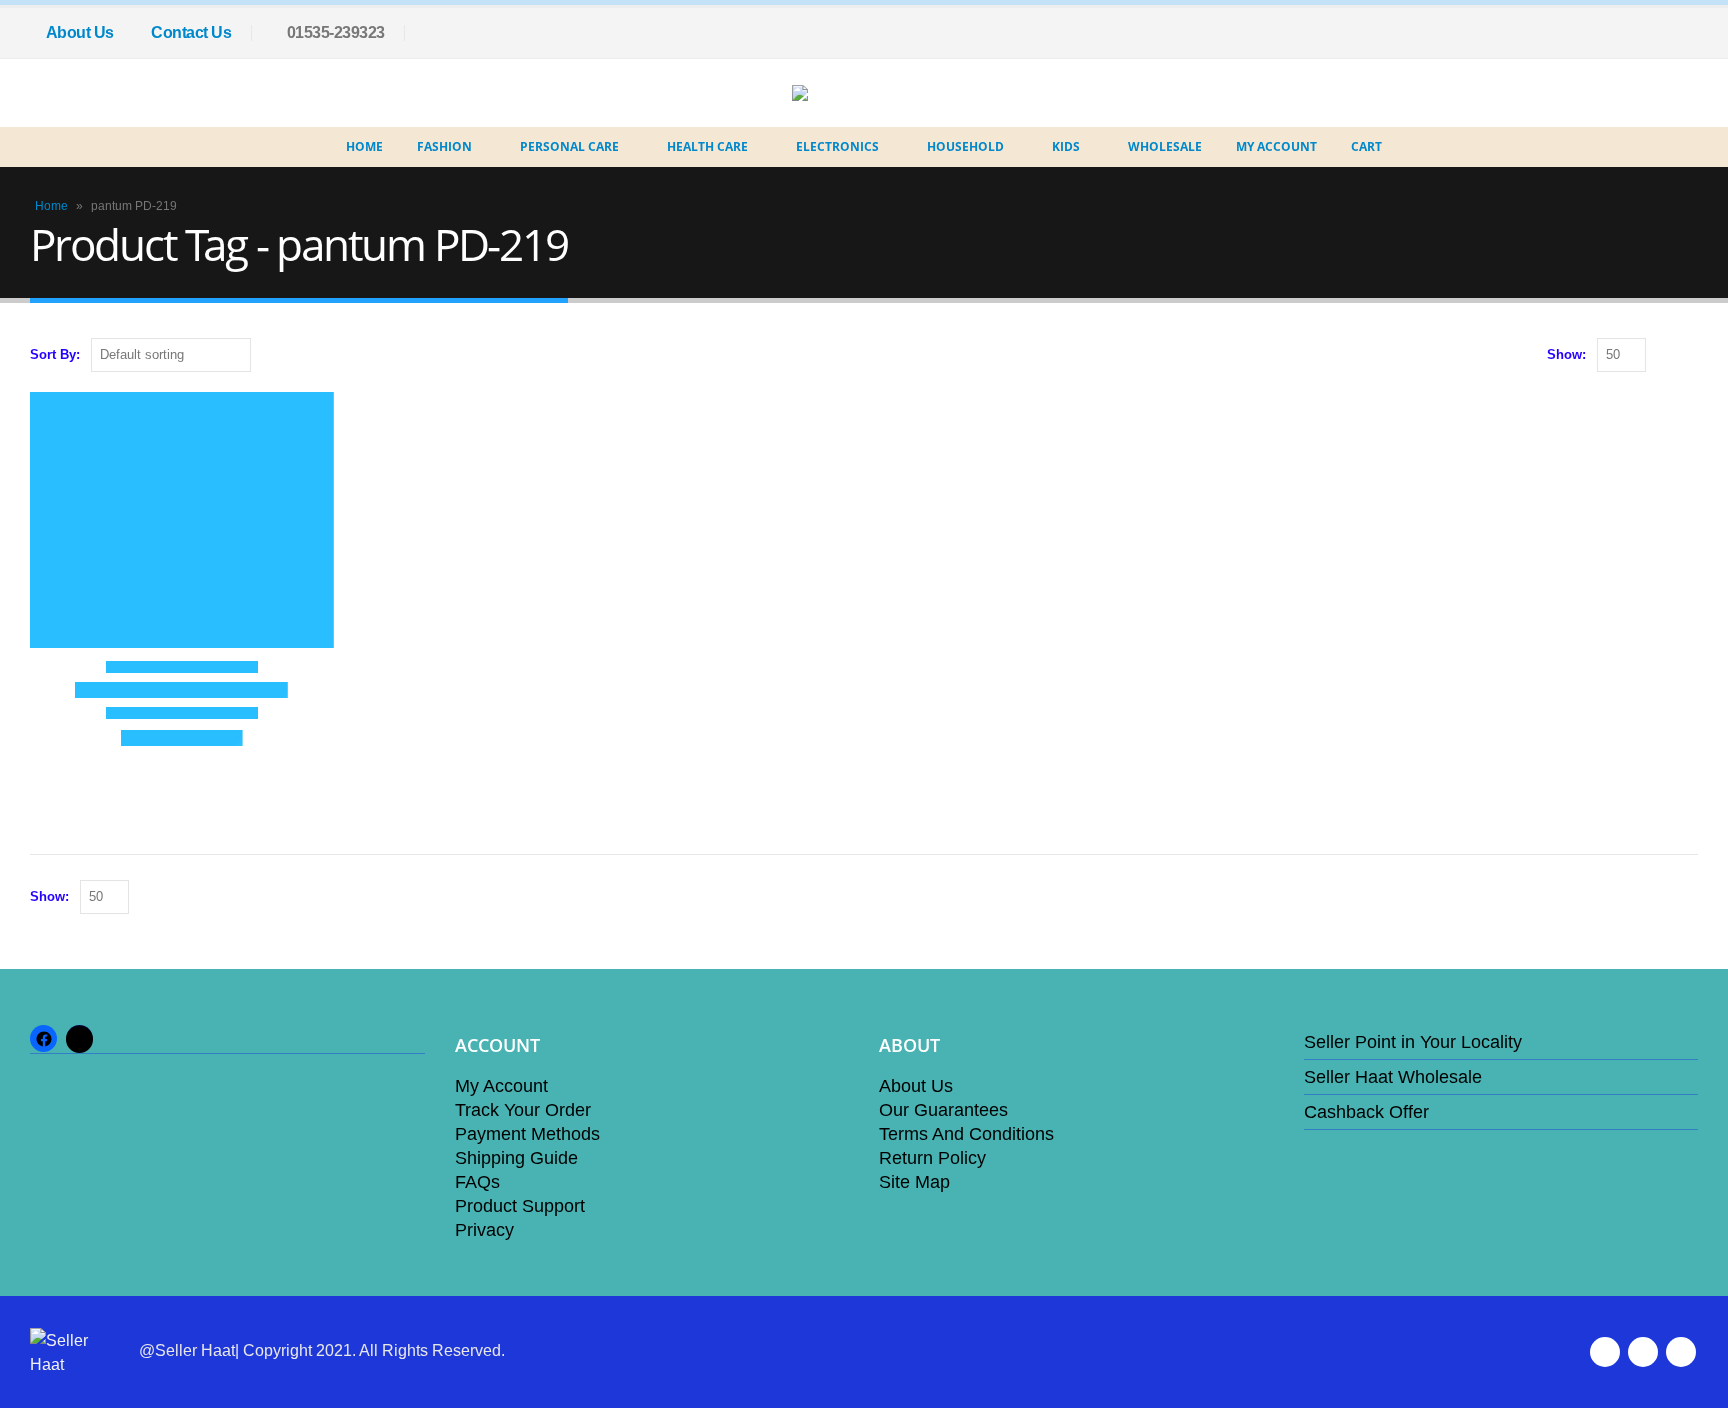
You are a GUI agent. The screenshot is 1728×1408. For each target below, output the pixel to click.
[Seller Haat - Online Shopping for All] (849, 93)
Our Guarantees (943, 1110)
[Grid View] (1665, 355)
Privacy (484, 1230)
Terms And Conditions (966, 1134)
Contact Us (191, 32)
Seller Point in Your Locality (1413, 1042)
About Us (80, 32)
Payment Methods (527, 1134)
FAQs (477, 1182)
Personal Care (569, 146)
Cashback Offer (1366, 1112)
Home (364, 146)
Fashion (444, 146)
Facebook (1605, 1352)
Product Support (520, 1206)
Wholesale (1165, 146)
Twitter (1643, 1352)
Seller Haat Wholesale (1393, 1077)
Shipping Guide (516, 1158)
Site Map (914, 1182)
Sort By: (55, 354)
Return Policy (932, 1158)
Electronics (837, 146)
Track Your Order (523, 1110)
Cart (1366, 146)
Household (965, 146)
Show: (1566, 354)
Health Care (707, 146)
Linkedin (1681, 1352)
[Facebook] (1683, 33)
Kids (1066, 146)
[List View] (1688, 355)
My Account (1276, 146)
